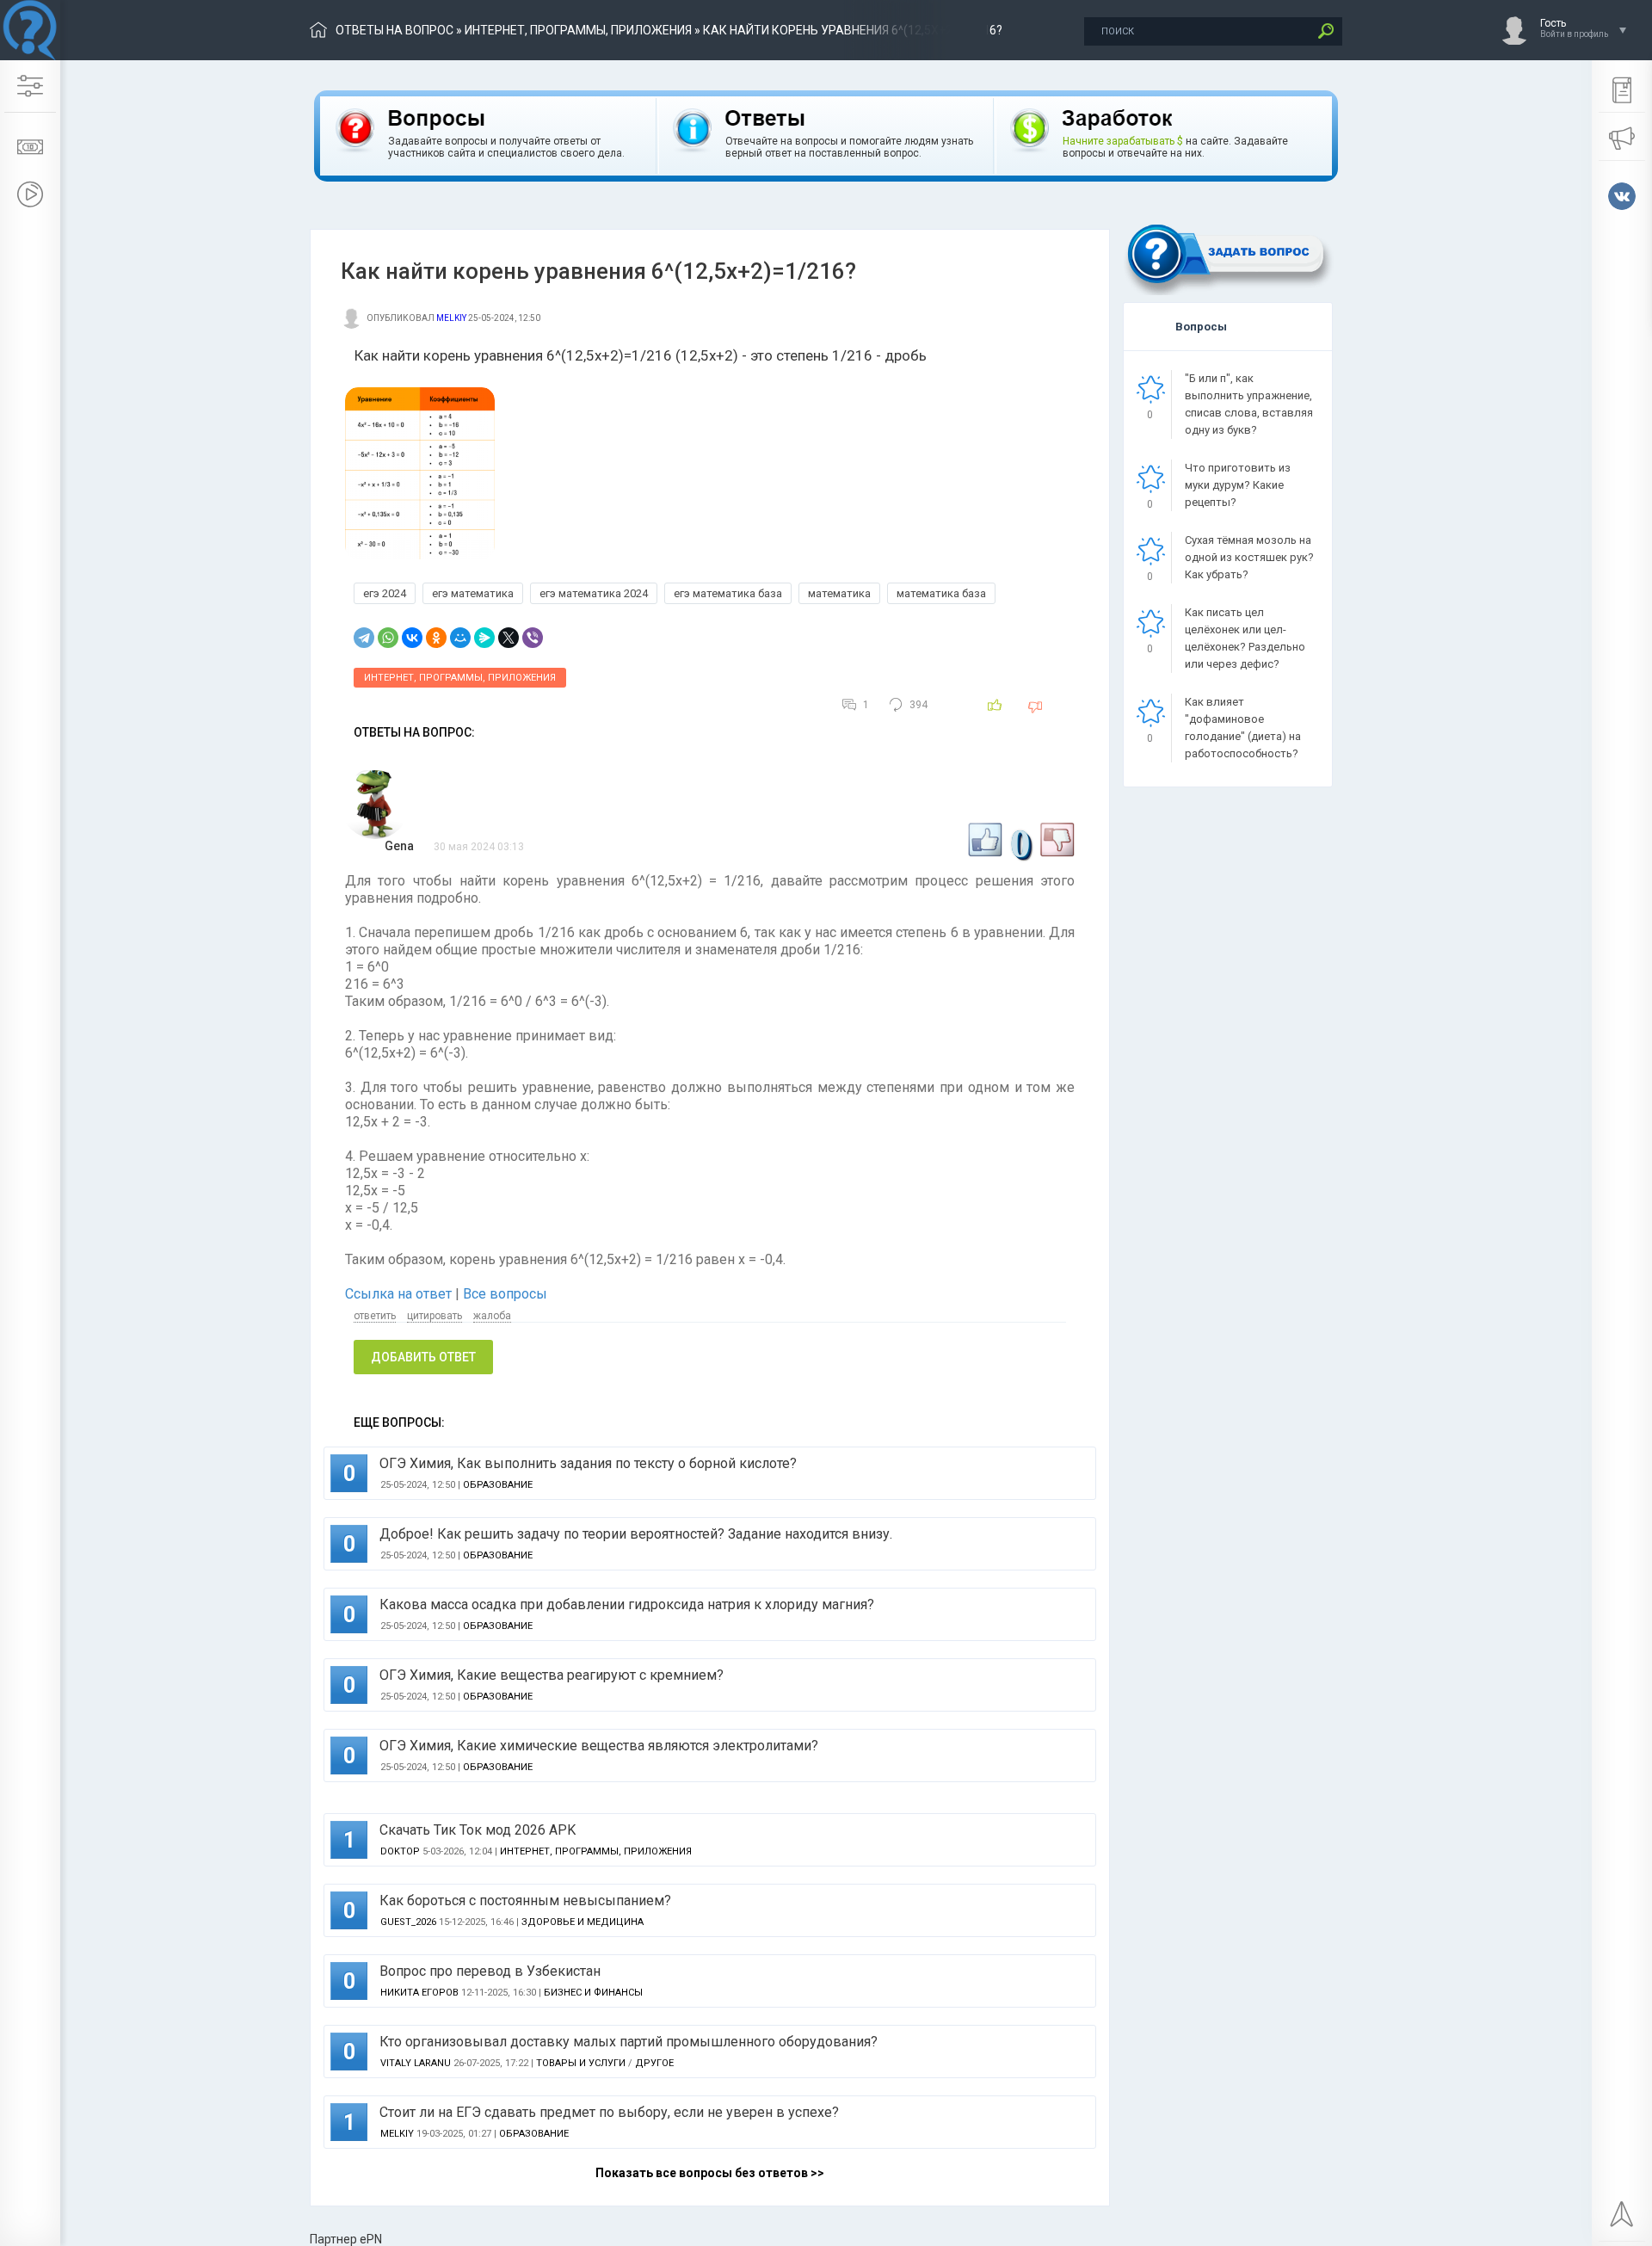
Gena (399, 846)
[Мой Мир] (460, 638)
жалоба (492, 1316)
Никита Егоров (419, 1993)
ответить (375, 1316)
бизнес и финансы (593, 1993)
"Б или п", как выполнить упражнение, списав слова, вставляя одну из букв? (1249, 404)
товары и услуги (581, 2063)
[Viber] (533, 638)
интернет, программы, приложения (578, 30)
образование (498, 1485)
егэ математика (473, 593)
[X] (509, 638)
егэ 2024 (385, 593)
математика (839, 593)
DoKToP (400, 1851)
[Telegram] (364, 638)
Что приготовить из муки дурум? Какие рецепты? (1238, 485)
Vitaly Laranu (416, 2063)
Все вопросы (505, 1294)
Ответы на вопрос (395, 30)
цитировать (435, 1316)
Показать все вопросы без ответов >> (710, 2173)
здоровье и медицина (583, 1922)
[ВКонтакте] (412, 638)
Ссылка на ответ (400, 1294)
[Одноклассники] (436, 638)
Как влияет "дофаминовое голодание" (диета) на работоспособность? (1243, 728)
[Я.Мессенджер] (484, 638)
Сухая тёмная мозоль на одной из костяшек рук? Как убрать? (1249, 557)
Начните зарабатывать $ (1123, 141)
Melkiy (451, 318)
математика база (941, 593)
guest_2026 (408, 1922)
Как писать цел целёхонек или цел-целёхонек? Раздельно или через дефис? (1245, 638)
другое (654, 2063)
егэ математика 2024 (594, 593)
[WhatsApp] (388, 638)
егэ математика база (728, 593)
